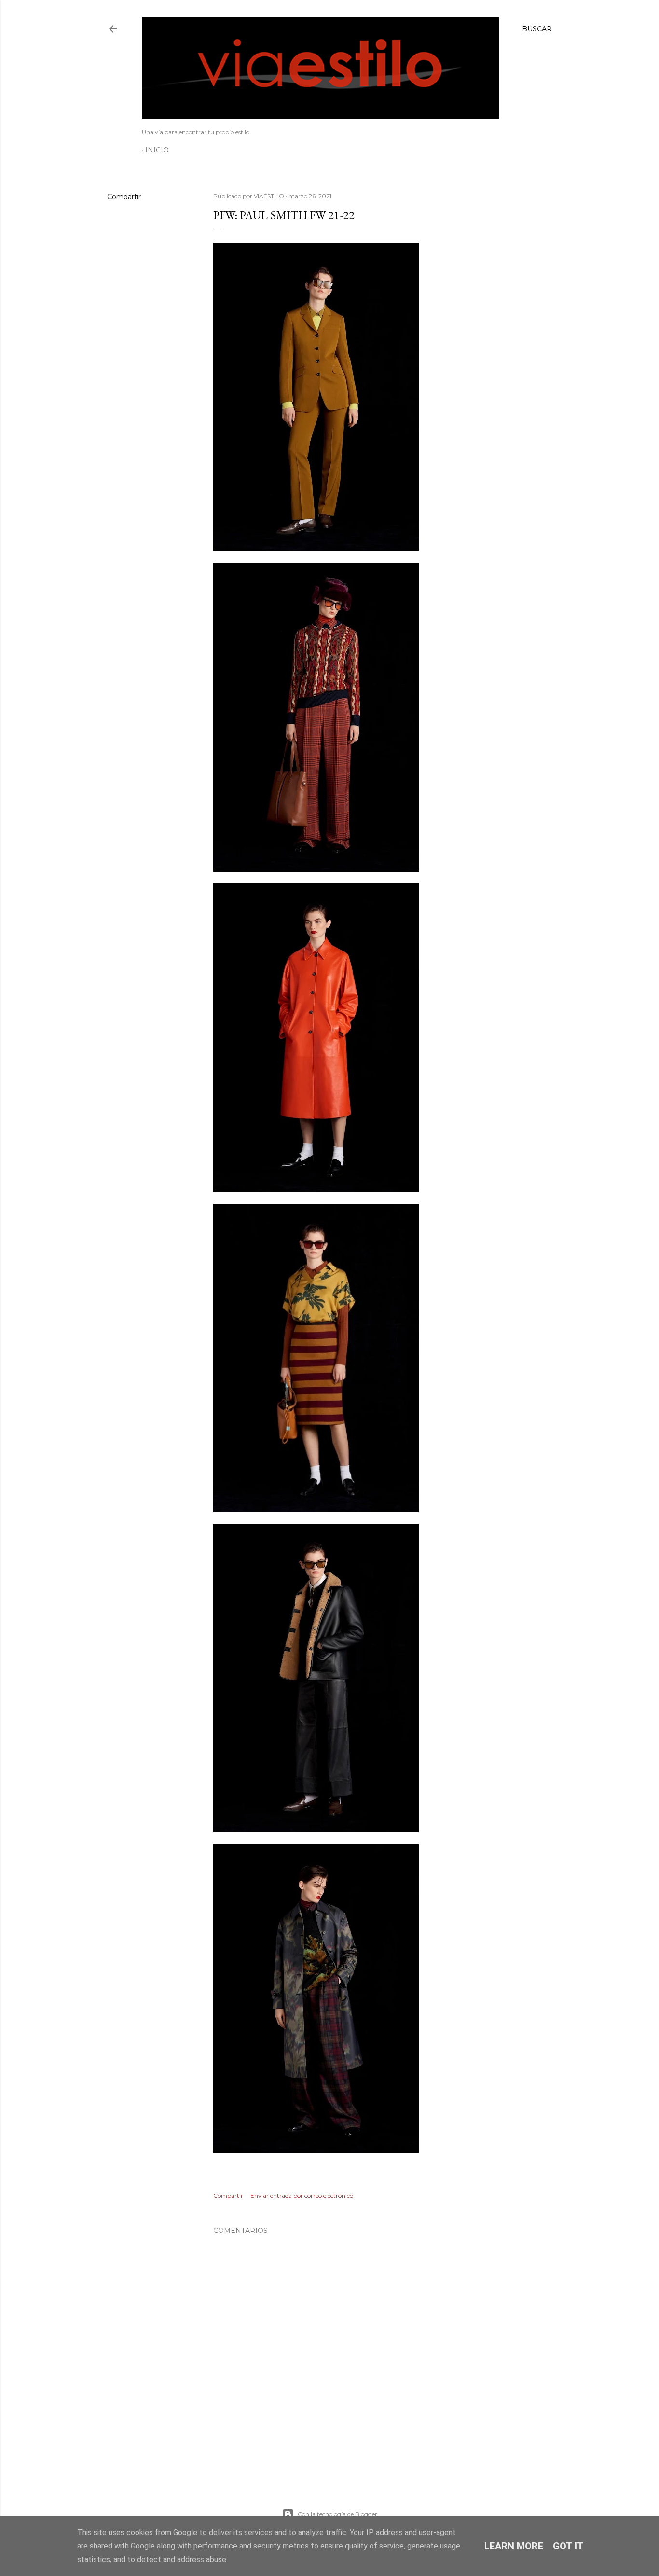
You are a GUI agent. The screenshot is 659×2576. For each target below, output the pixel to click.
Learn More (514, 2546)
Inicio (157, 150)
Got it (568, 2546)
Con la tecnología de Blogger (337, 2514)
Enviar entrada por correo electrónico (302, 2196)
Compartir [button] (124, 197)
